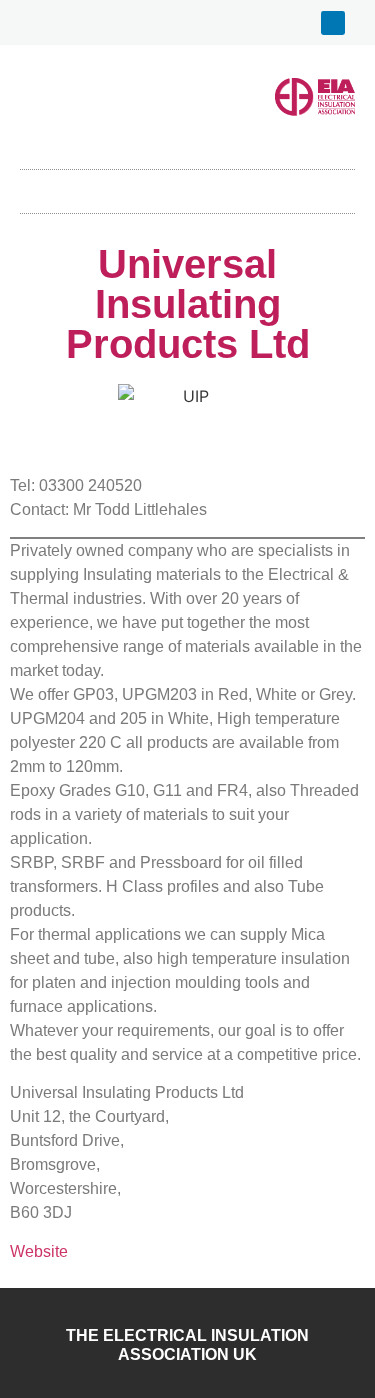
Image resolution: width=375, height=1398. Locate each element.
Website (39, 1251)
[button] (188, 186)
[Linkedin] (333, 23)
